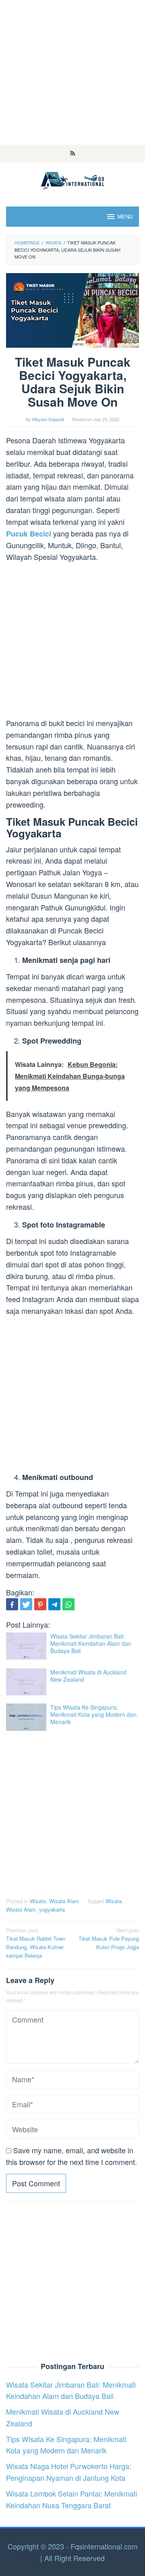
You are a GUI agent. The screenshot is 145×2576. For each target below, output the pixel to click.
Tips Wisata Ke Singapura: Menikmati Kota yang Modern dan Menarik (93, 1714)
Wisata (38, 1901)
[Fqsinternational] (72, 179)
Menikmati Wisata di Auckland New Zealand (88, 1676)
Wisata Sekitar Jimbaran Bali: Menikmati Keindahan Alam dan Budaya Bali (91, 1643)
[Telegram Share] (54, 1604)
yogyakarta (52, 1909)
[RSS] (73, 154)
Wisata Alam (64, 1901)
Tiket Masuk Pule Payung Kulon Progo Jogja (109, 1938)
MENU (125, 216)
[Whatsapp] (68, 1604)
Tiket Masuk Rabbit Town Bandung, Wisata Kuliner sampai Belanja (36, 1942)
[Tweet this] (26, 1604)
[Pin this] (40, 1604)
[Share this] (12, 1604)
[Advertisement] (72, 73)
